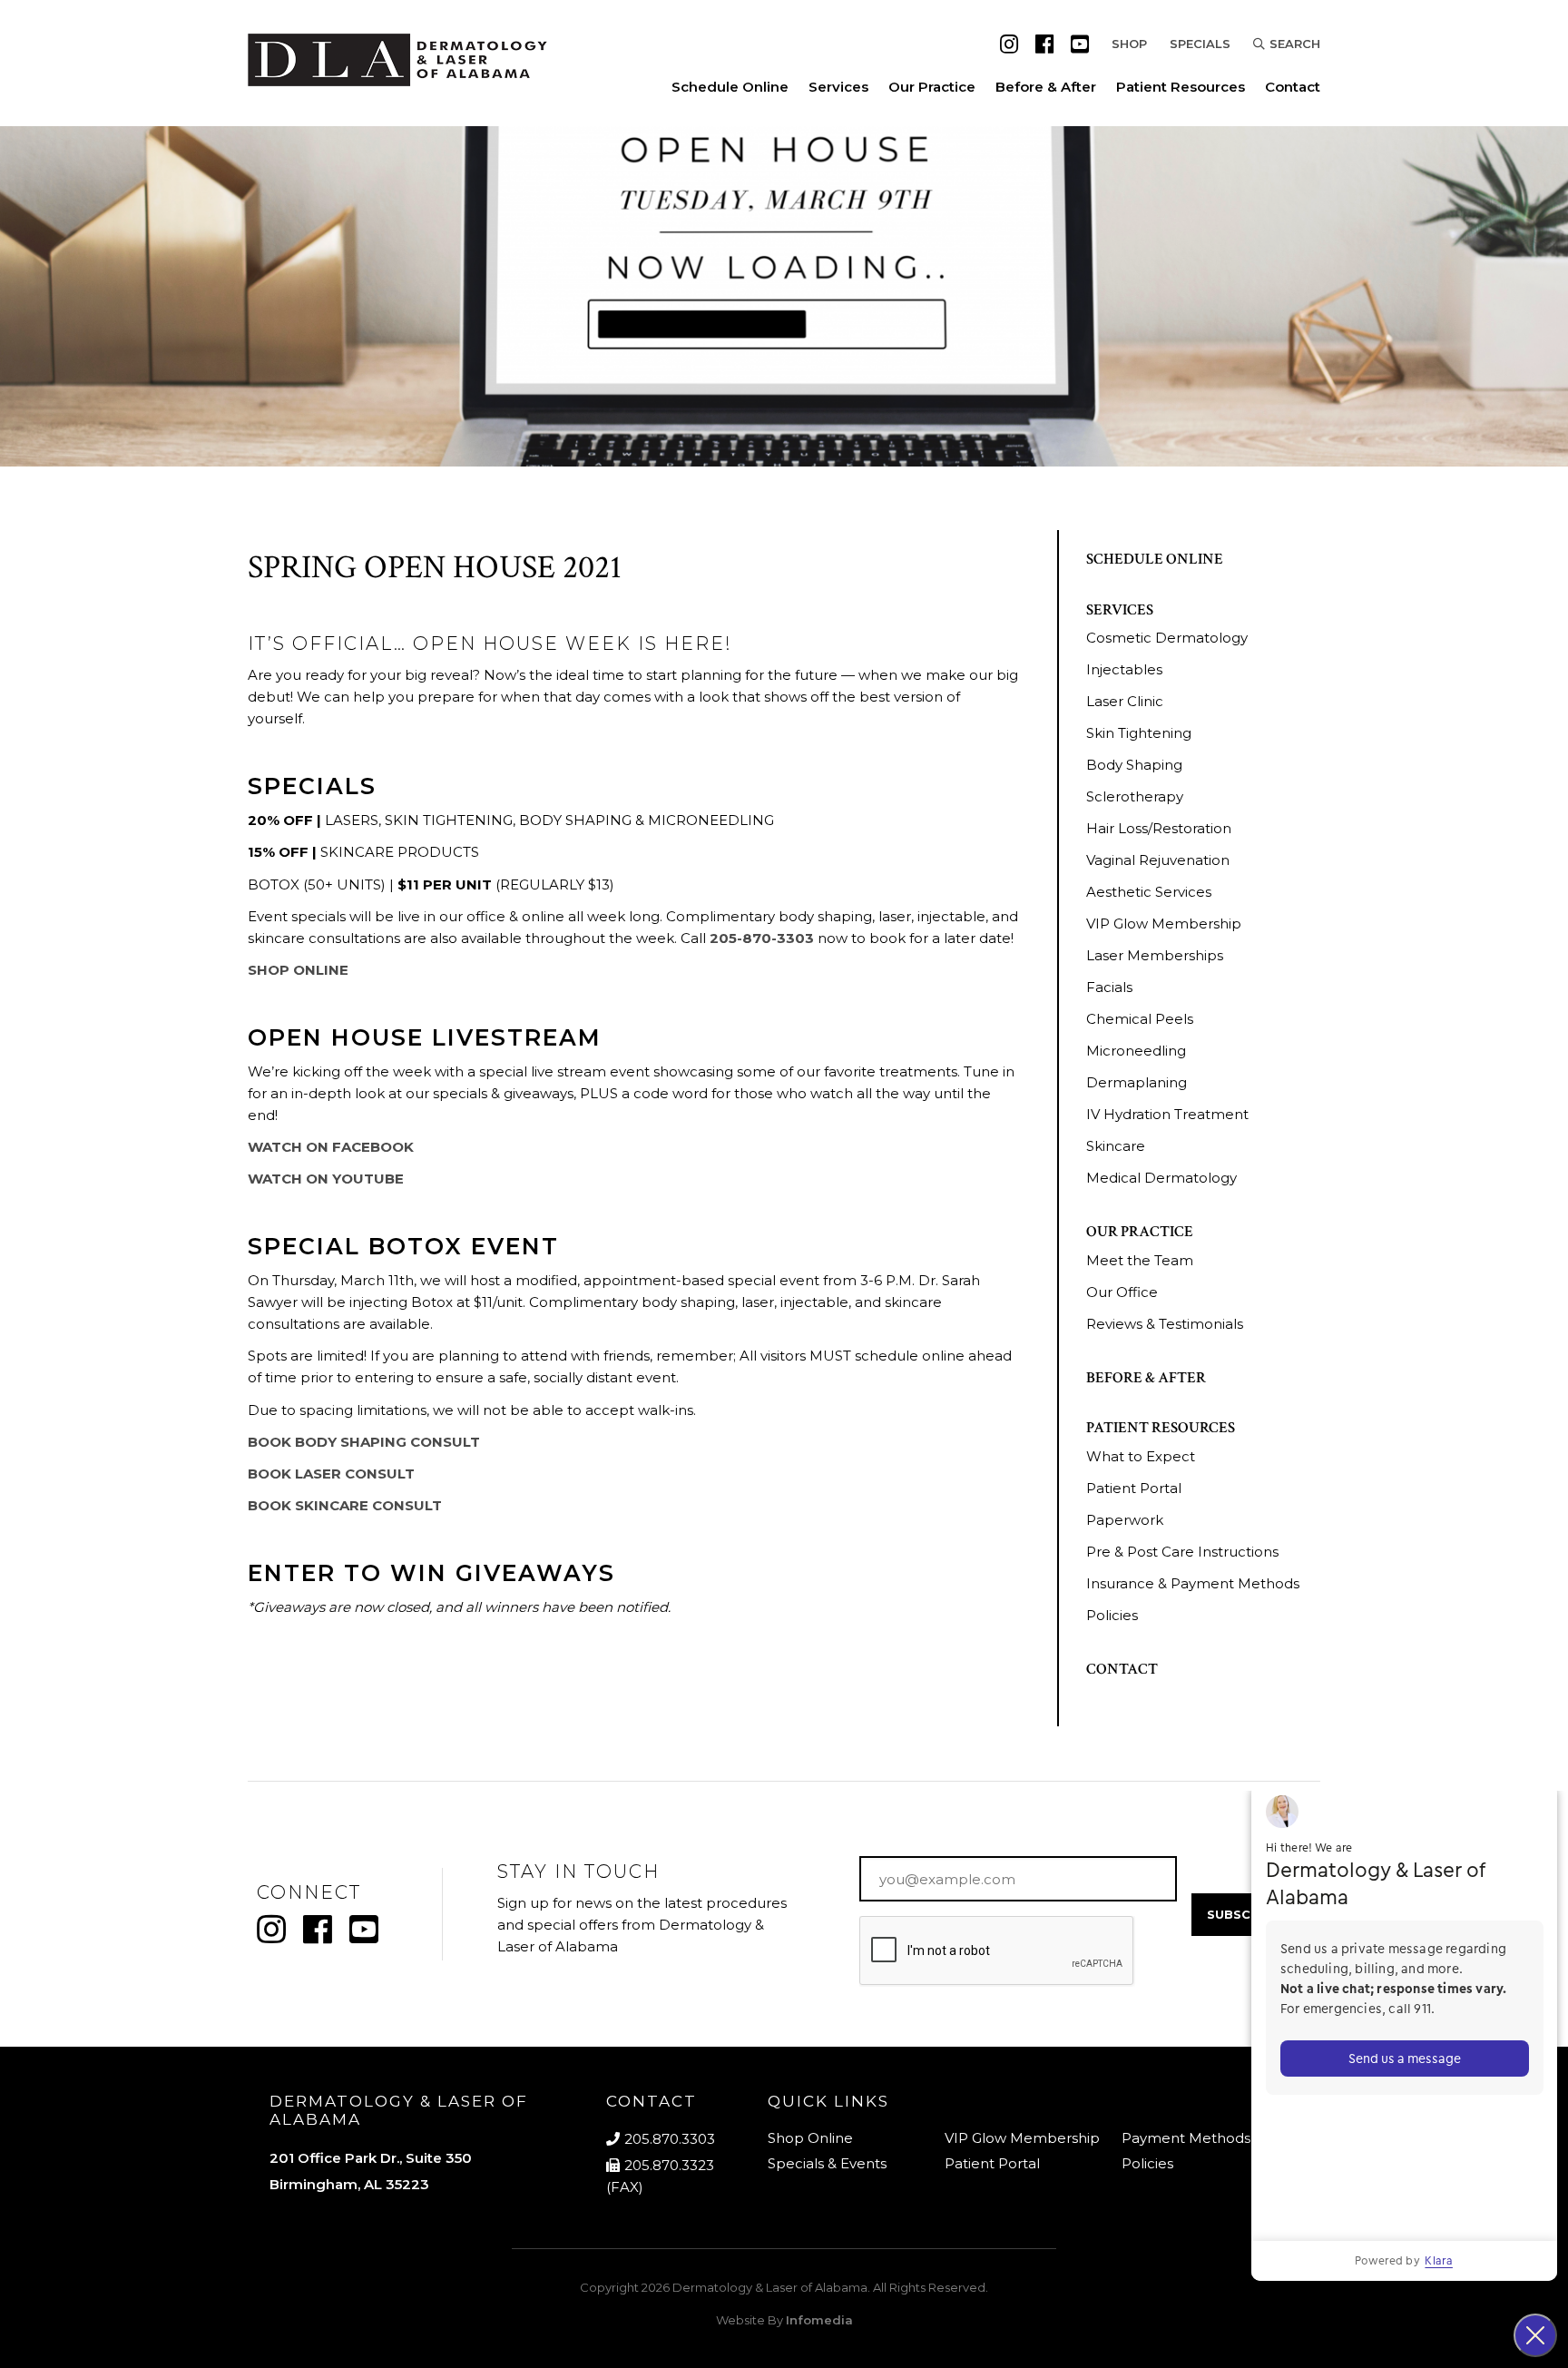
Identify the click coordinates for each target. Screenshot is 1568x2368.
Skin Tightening (1139, 733)
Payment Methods (1186, 2138)
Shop (1129, 44)
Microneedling (1136, 1051)
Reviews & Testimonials (1165, 1324)
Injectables (1124, 669)
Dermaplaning (1137, 1082)
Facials (1109, 987)
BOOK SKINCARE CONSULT (345, 1505)
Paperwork (1125, 1520)
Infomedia (819, 2320)
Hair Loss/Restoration (1159, 828)
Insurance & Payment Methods (1193, 1583)
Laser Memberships (1155, 955)
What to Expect (1141, 1456)
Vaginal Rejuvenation (1158, 860)
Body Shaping (1134, 765)
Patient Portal (1134, 1488)
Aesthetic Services (1149, 892)
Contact (1293, 87)
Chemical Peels (1140, 1019)
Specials (1200, 44)
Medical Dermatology (1161, 1178)
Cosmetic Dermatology (1167, 638)
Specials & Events (827, 2163)
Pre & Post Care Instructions (1182, 1552)
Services (838, 87)
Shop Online (810, 2138)
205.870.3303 (670, 2139)
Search (1295, 44)
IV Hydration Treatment (1167, 1114)
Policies (1112, 1615)
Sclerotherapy (1135, 796)
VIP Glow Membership (1164, 924)
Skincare (1116, 1146)
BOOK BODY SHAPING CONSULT (364, 1442)
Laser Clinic (1125, 701)
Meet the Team (1140, 1260)
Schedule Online (730, 87)
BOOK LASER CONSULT (331, 1474)
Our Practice (932, 87)
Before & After (1046, 87)
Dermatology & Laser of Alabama (770, 2287)
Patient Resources (1181, 87)
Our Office (1122, 1292)
